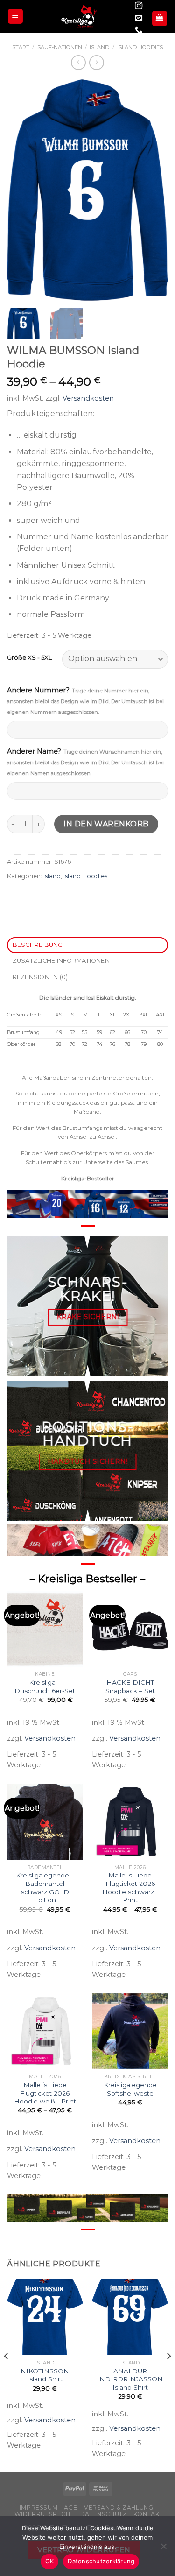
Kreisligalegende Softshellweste (130, 2089)
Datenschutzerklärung (101, 2561)
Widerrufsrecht (44, 2514)
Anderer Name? (85, 762)
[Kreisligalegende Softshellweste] (130, 2031)
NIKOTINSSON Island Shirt (45, 2375)
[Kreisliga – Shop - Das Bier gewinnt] (79, 16)
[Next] (153, 190)
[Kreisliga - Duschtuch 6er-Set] (45, 1629)
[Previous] (22, 190)
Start (21, 47)
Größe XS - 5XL (29, 658)
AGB (71, 2508)
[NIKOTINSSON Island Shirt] (45, 2317)
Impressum (39, 2508)
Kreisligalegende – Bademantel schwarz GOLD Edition (45, 1888)
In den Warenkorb (106, 824)
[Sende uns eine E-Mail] (139, 18)
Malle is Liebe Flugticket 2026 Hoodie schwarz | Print (130, 1888)
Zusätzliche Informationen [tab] (61, 961)
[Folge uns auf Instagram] (139, 6)
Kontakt (148, 2514)
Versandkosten (88, 398)
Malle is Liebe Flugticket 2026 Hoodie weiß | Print (45, 2093)
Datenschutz (104, 2514)
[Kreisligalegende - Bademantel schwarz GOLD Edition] (45, 1822)
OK (50, 2561)
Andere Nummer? (85, 701)
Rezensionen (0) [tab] (40, 977)
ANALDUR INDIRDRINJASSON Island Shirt (130, 2379)
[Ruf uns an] (139, 30)
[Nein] (163, 2549)
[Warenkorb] (160, 18)
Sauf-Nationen (60, 47)
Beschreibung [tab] (38, 945)
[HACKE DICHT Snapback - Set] (130, 1629)
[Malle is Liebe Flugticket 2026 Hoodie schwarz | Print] (130, 1822)
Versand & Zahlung (119, 2508)
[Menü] (16, 17)
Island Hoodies (140, 47)
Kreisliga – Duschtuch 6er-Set (45, 1687)
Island (99, 47)
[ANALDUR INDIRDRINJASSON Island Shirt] (130, 2317)
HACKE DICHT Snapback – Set (130, 1687)
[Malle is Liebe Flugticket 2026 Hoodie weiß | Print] (45, 2031)
